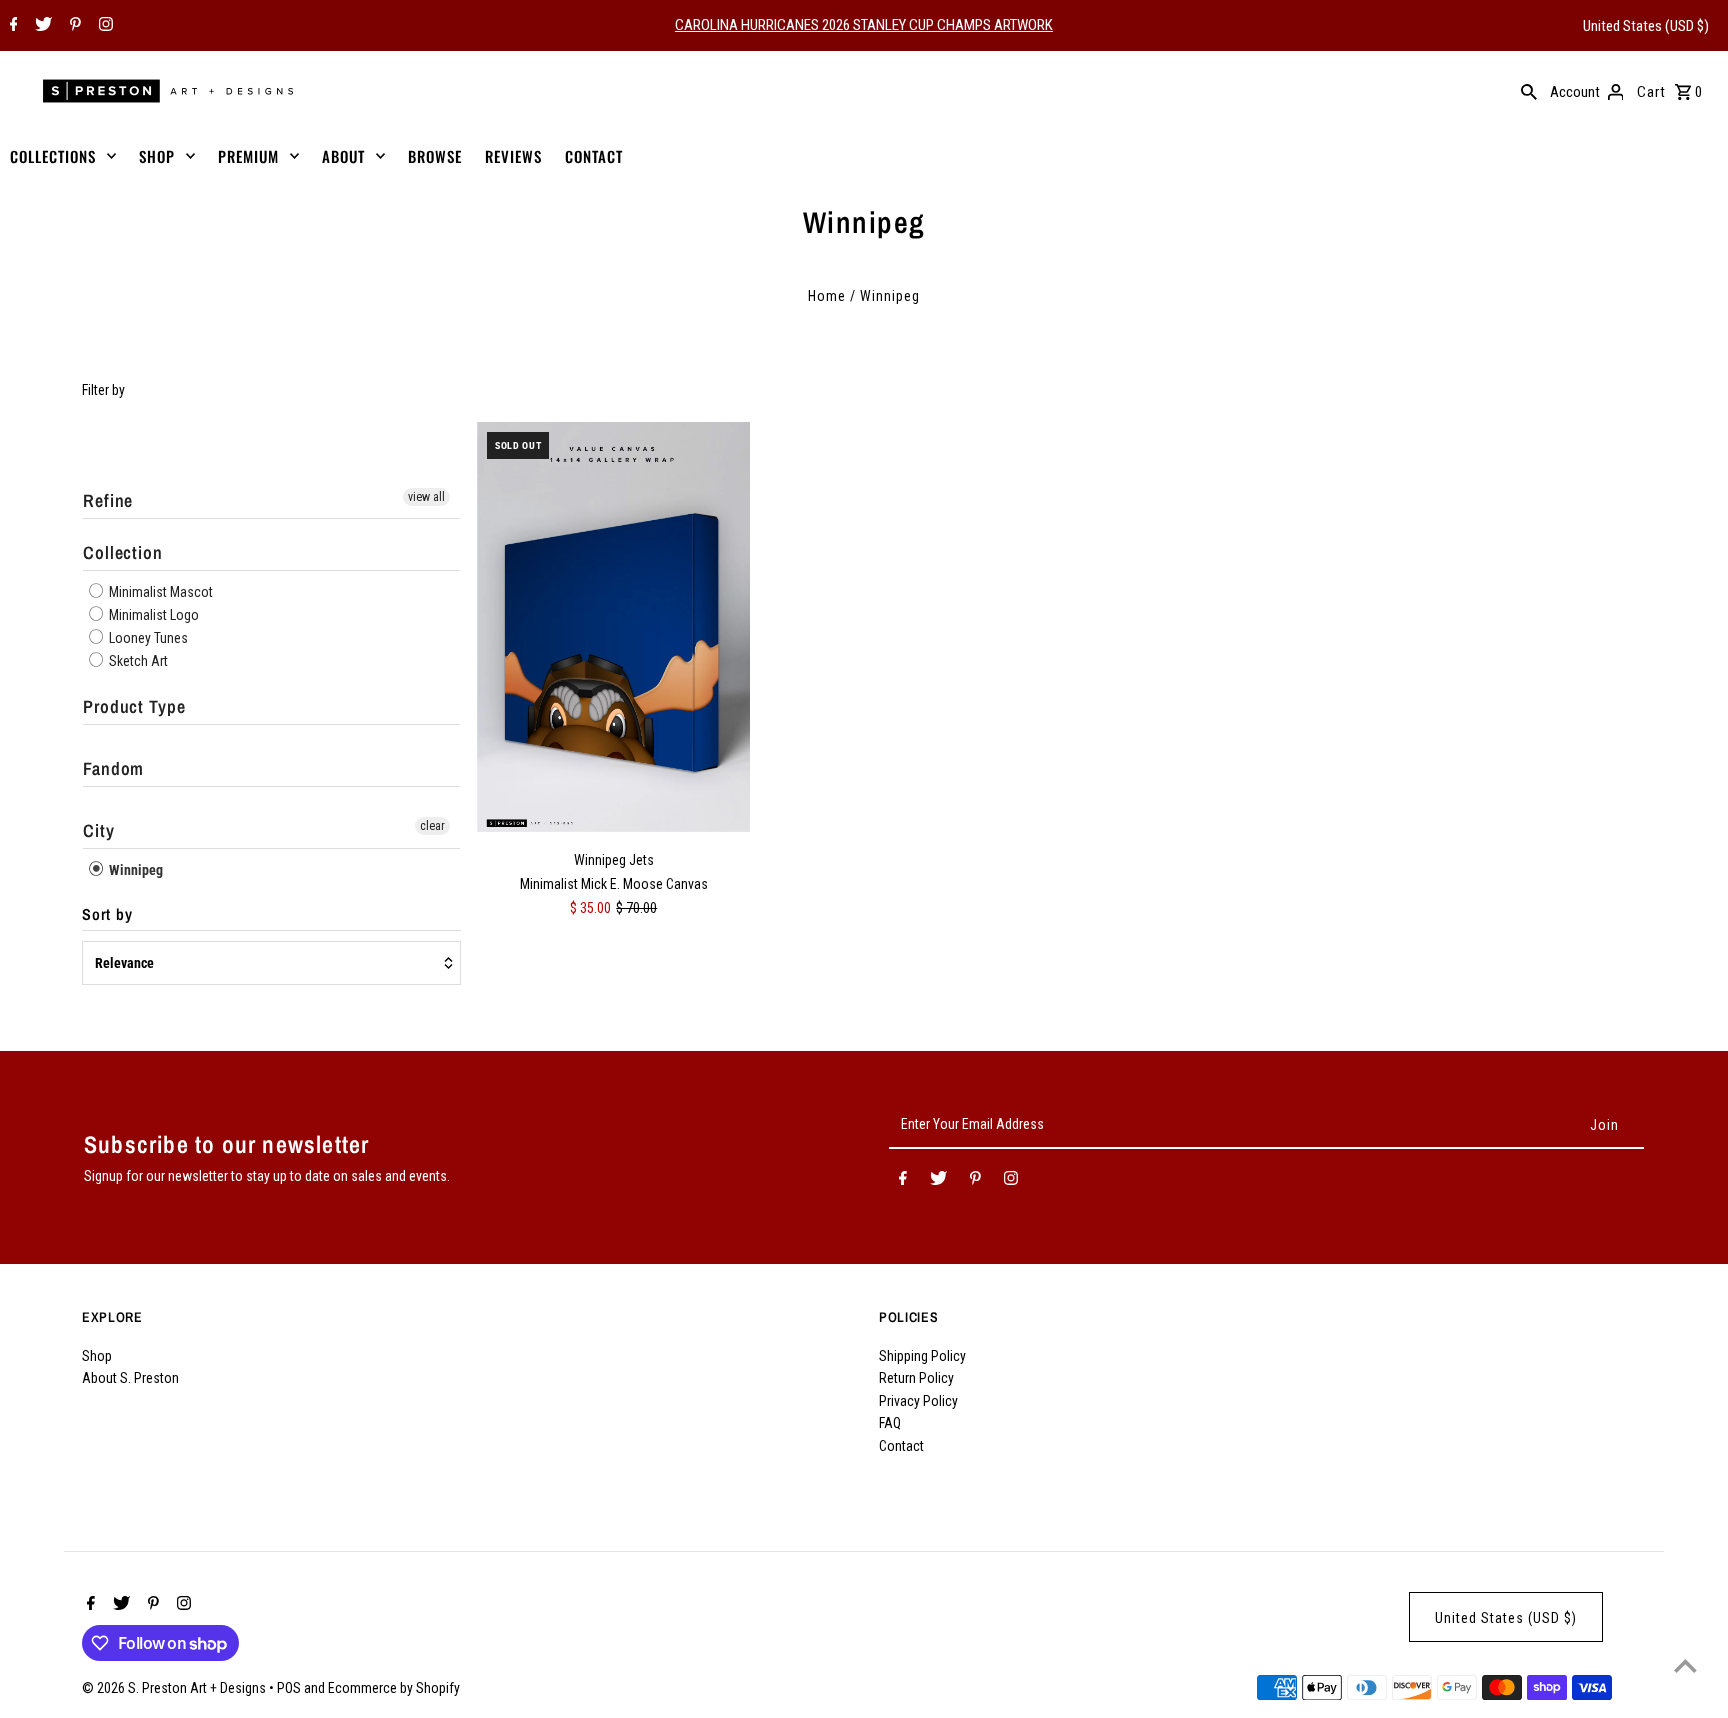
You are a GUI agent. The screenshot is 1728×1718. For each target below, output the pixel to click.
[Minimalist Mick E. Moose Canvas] (614, 627)
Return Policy (916, 1378)
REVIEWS (513, 156)
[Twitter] (41, 26)
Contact (901, 1446)
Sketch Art (137, 661)
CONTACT (594, 156)
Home (827, 296)
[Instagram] (103, 26)
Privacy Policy (918, 1401)
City (99, 830)
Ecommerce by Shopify (394, 1688)
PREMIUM (248, 156)
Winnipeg (134, 870)
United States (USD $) (1646, 26)
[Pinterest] (73, 26)
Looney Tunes (147, 638)
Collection (123, 552)
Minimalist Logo (152, 615)
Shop (97, 1356)
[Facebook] (11, 26)
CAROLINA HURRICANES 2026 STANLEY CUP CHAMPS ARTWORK (864, 25)
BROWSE (435, 156)
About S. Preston (130, 1378)
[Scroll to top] (1685, 1665)
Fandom (113, 768)
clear (432, 826)
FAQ (890, 1423)
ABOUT (343, 156)
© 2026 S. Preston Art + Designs (175, 1688)
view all (426, 497)
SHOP (157, 156)
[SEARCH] (1529, 91)
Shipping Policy (922, 1356)
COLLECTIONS (53, 156)
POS (289, 1688)
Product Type (134, 706)
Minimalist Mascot (159, 592)
